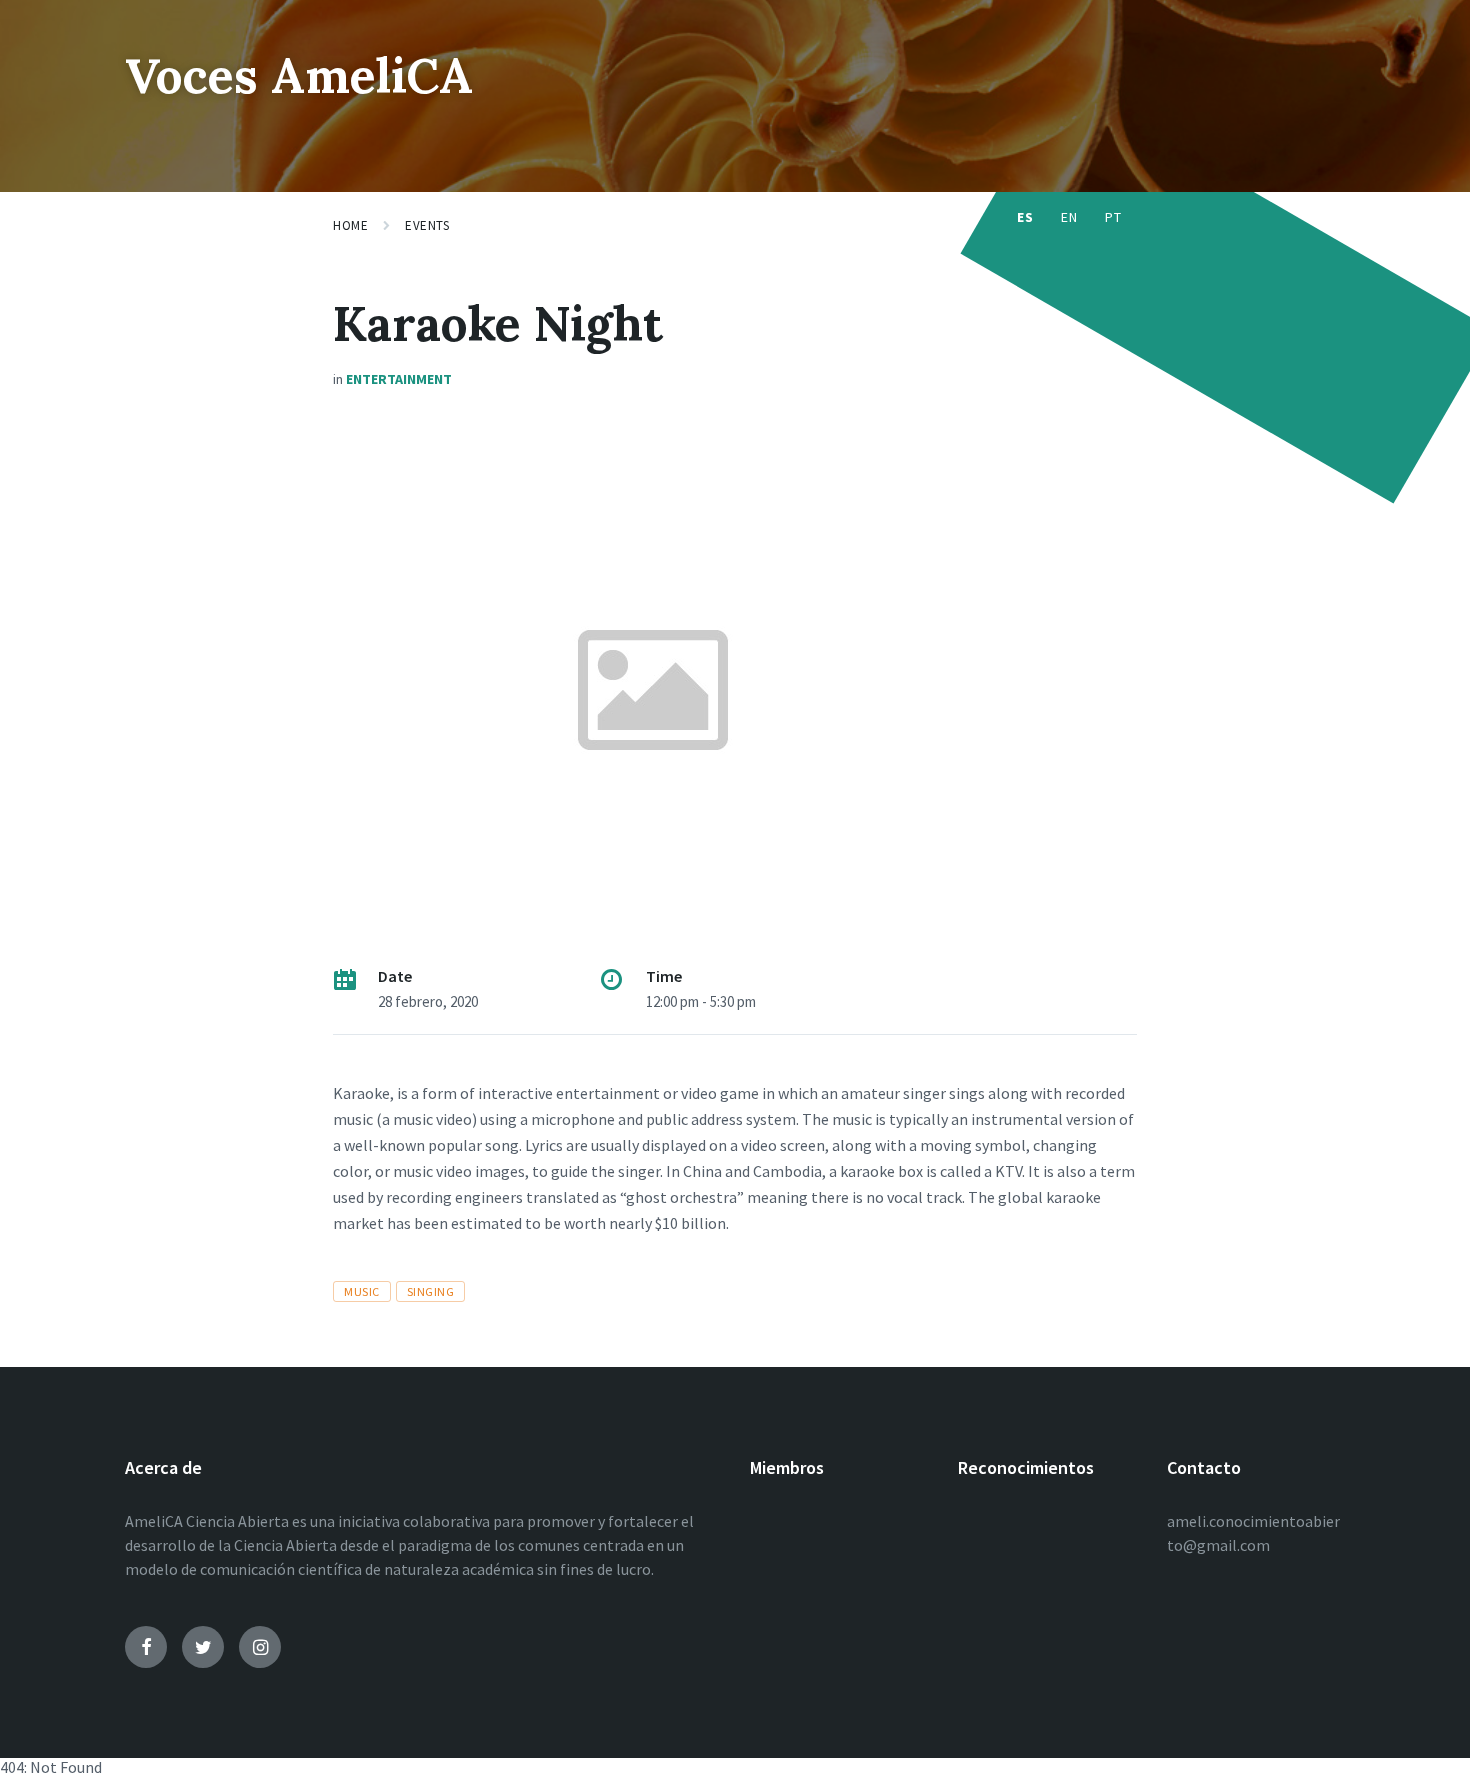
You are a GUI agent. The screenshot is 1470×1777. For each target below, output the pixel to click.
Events (427, 225)
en (1069, 217)
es (1025, 217)
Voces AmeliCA (299, 75)
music (361, 1291)
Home (350, 225)
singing (430, 1291)
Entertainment (399, 379)
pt (1113, 217)
